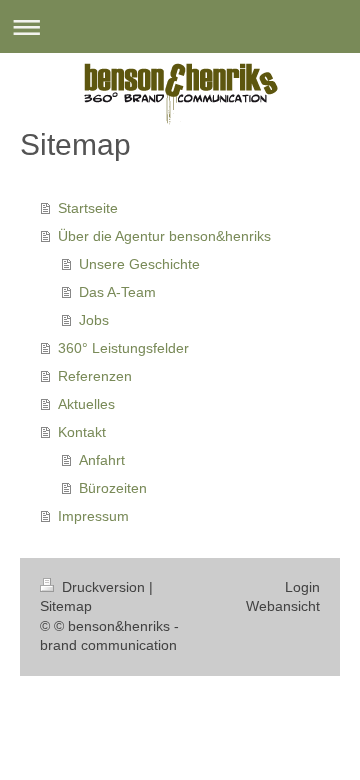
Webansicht (283, 606)
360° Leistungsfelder (123, 348)
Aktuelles (86, 404)
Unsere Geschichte (139, 264)
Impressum (93, 516)
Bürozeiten (113, 488)
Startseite (88, 208)
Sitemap (66, 606)
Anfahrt (102, 460)
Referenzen (95, 376)
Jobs (94, 320)
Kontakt (82, 432)
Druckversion (103, 587)
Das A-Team (117, 292)
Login (302, 587)
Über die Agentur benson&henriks (164, 236)
